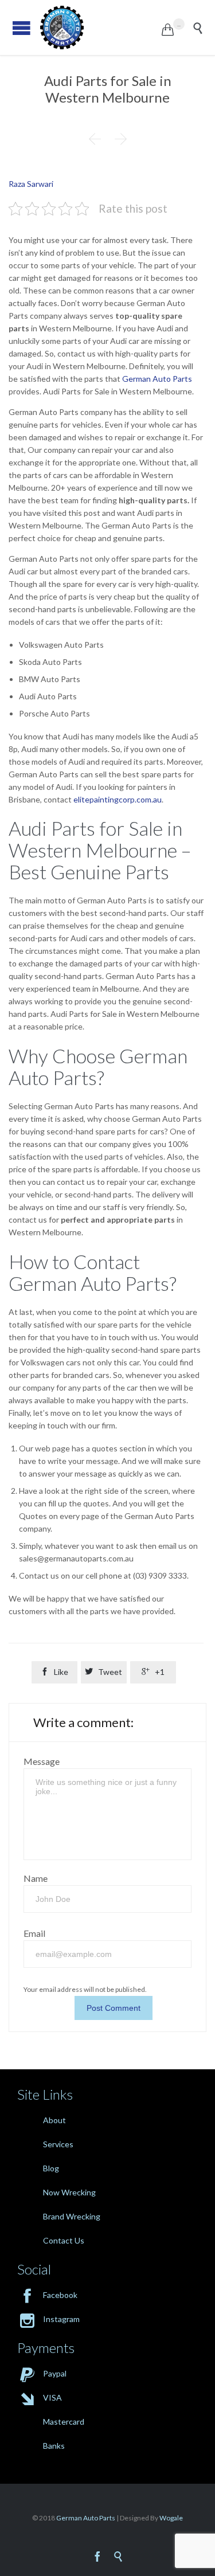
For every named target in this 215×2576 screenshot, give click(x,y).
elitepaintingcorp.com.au (118, 799)
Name (36, 1878)
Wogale (171, 2518)
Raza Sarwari (31, 184)
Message (42, 1761)
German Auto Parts (156, 379)
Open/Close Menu (21, 28)
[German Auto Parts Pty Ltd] (101, 28)
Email (34, 1933)
